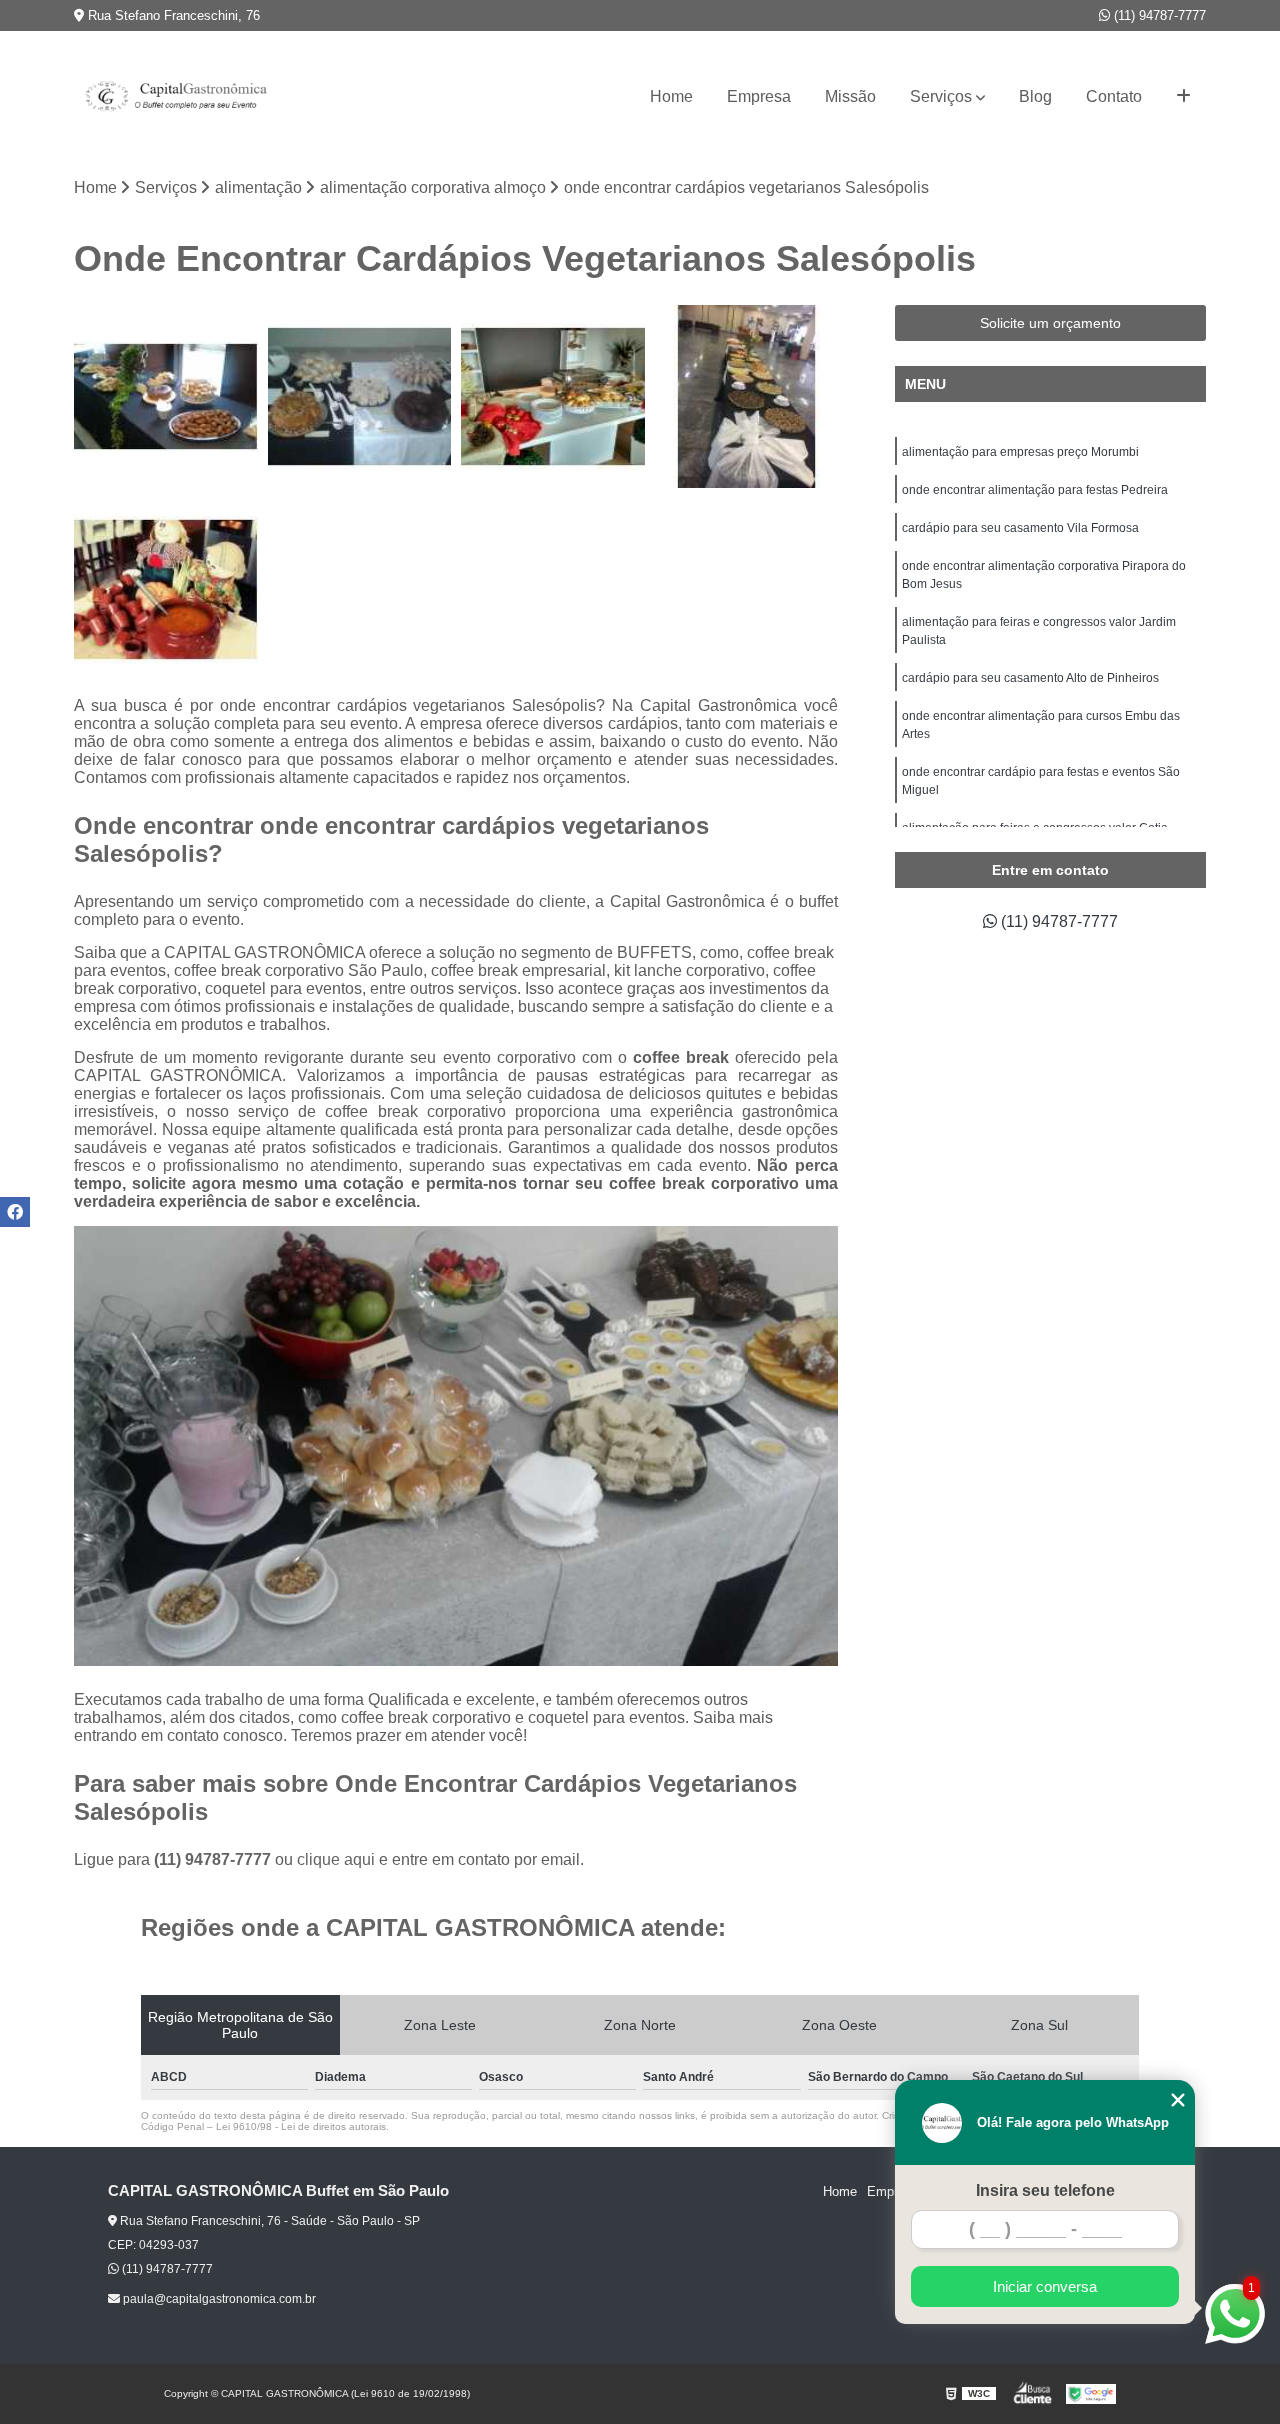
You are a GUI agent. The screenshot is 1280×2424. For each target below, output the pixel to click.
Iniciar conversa (1045, 2286)
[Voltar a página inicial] (174, 97)
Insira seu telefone (1045, 2190)
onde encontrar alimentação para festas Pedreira (1035, 490)
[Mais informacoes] (1183, 97)
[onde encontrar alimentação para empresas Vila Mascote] (166, 397)
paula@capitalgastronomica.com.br (218, 2299)
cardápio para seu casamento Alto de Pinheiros (1030, 678)
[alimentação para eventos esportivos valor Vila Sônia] (553, 397)
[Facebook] (15, 1212)
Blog (1035, 96)
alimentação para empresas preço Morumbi (1020, 452)
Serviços (941, 96)
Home (671, 96)
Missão (850, 96)
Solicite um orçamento (1050, 323)
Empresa (759, 96)
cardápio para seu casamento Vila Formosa (1020, 528)
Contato (1114, 96)
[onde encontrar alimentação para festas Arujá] (166, 590)
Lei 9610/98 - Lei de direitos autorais (301, 2126)
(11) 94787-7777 (1158, 15)
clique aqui (336, 1859)
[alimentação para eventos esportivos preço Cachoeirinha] (747, 397)
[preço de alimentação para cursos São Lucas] (360, 397)
